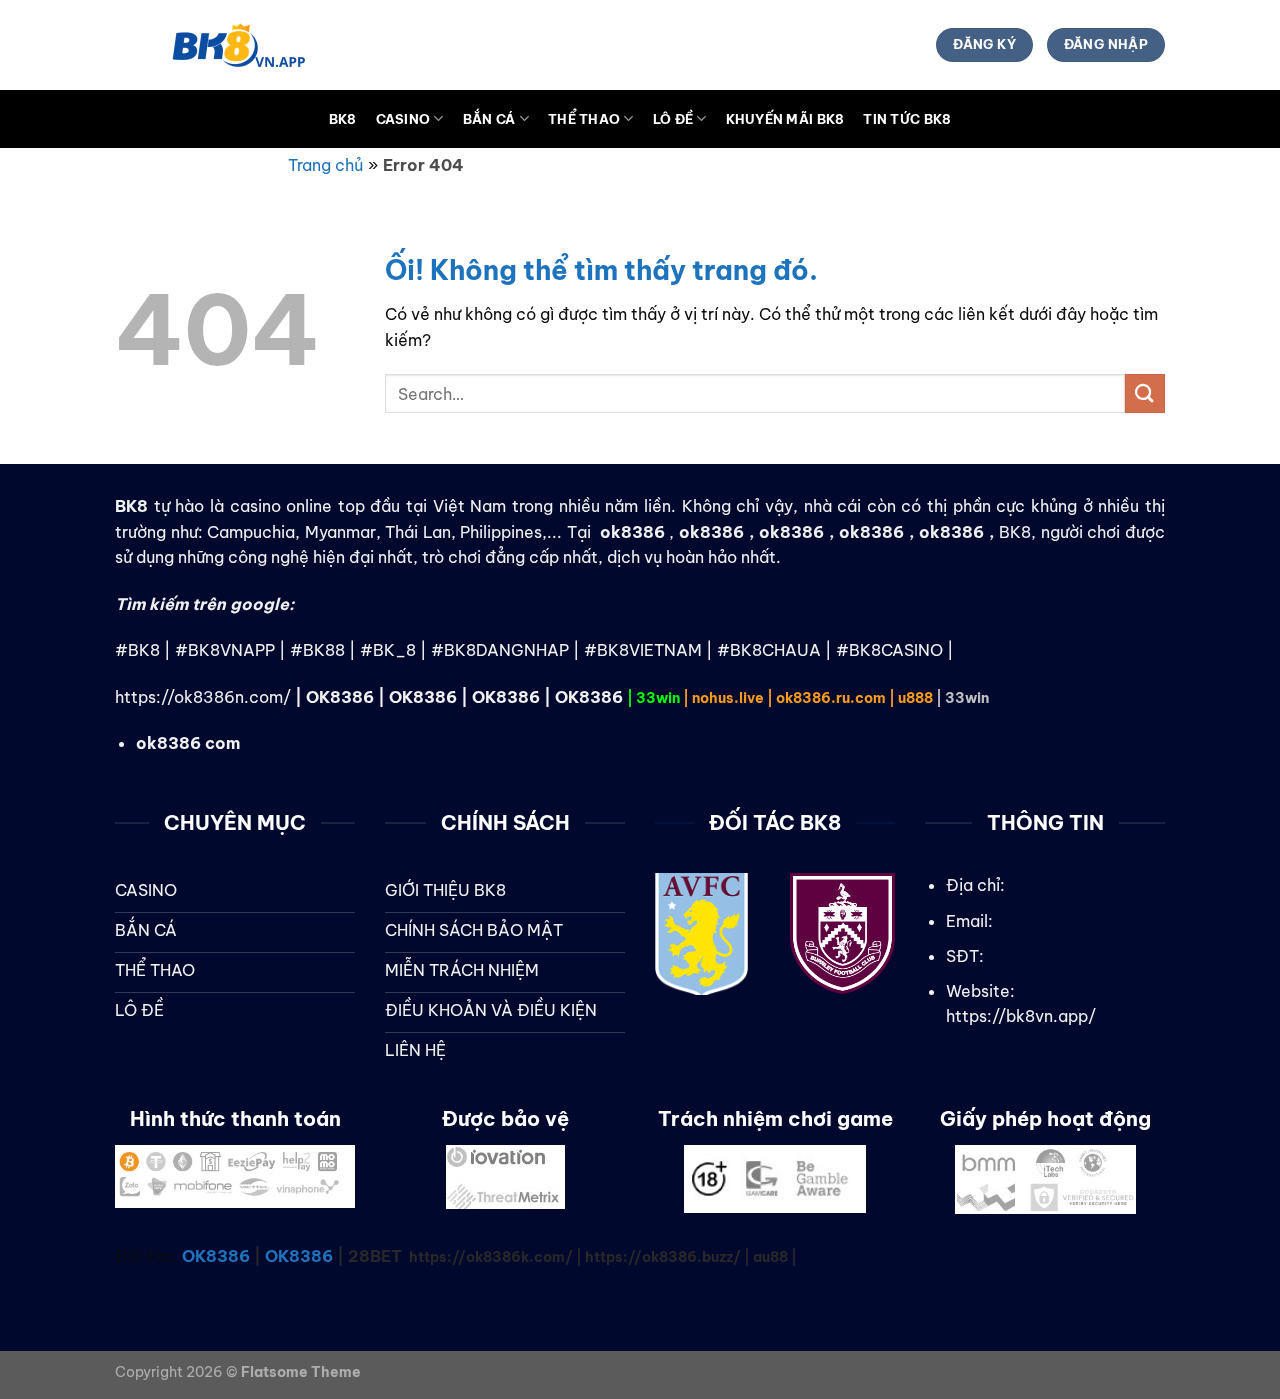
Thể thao (584, 119)
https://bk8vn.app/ (1021, 1016)
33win (658, 698)
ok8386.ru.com (831, 698)
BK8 (343, 119)
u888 (915, 698)
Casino (403, 119)
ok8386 (711, 532)
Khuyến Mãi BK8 (785, 119)
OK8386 (340, 697)
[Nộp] (1145, 393)
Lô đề (673, 119)
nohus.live (728, 698)
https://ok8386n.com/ (203, 697)
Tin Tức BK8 (907, 119)
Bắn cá (489, 119)
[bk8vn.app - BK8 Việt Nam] (215, 45)
